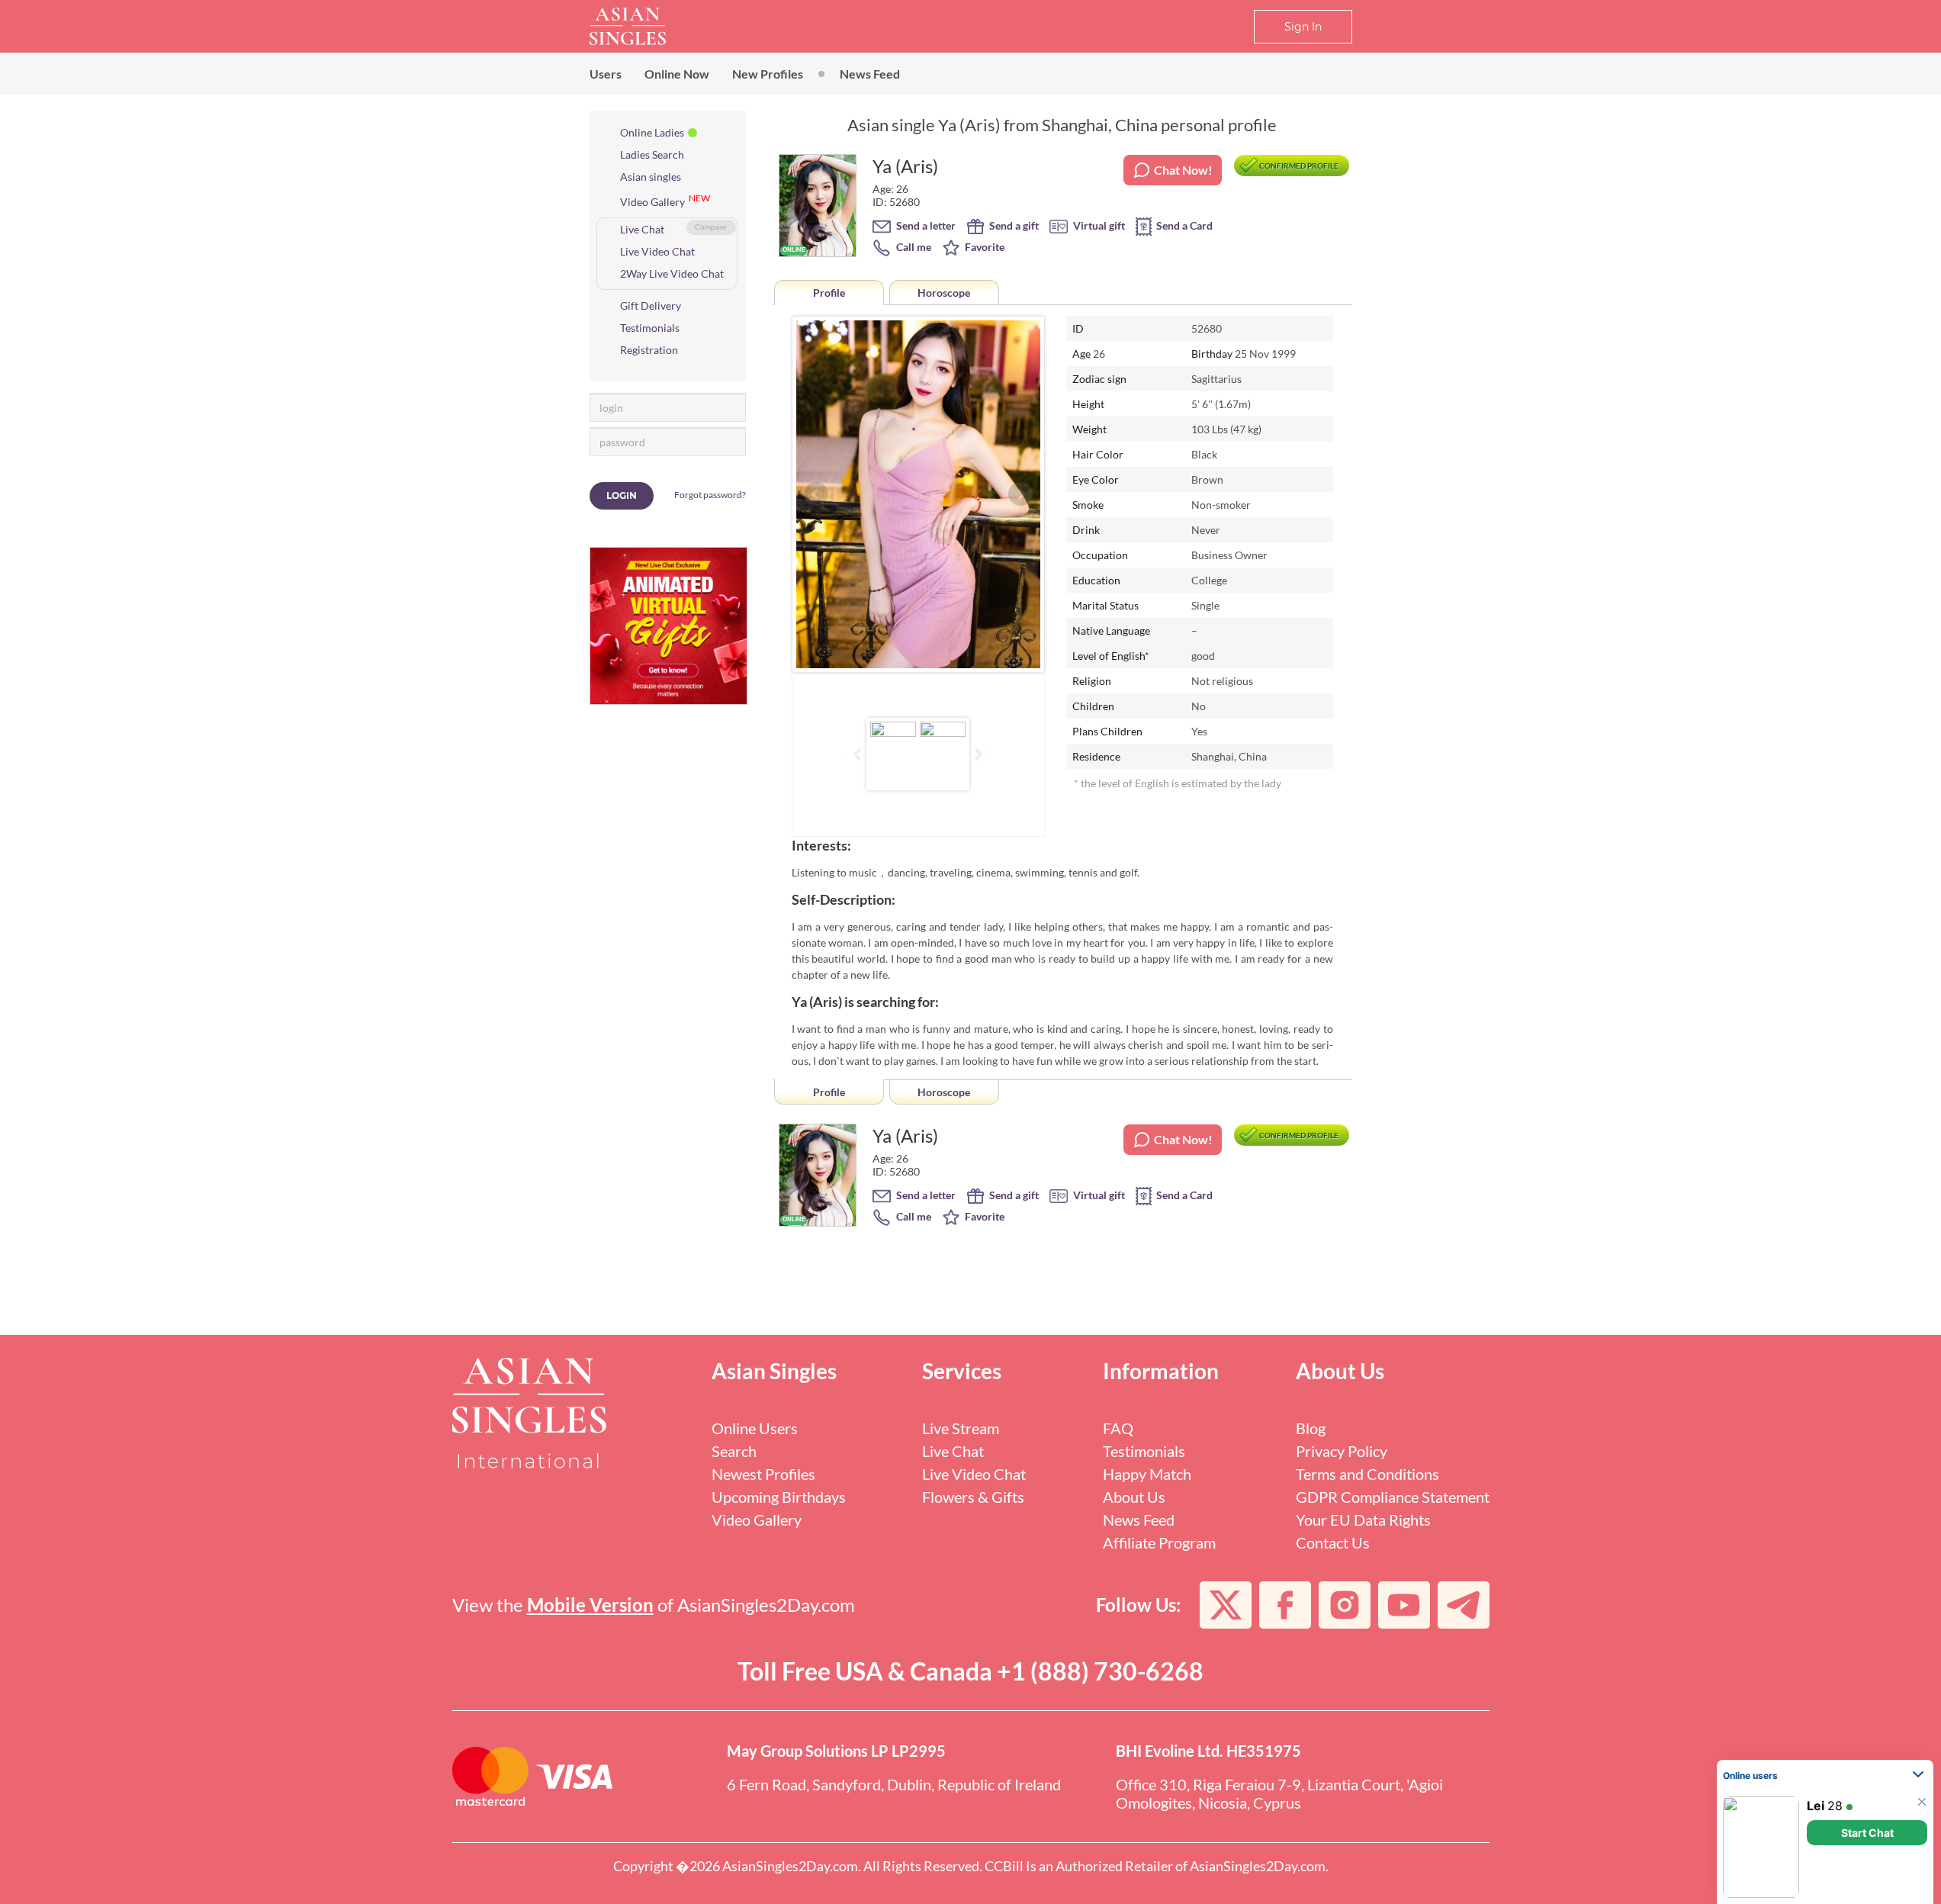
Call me (913, 247)
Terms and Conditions (1367, 1474)
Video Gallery (652, 202)
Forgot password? (710, 495)
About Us (1134, 1497)
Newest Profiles (763, 1474)
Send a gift (1013, 225)
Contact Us (1333, 1542)
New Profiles (768, 74)
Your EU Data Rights (1363, 1520)
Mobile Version (590, 1605)
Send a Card (1183, 225)
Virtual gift (1098, 225)
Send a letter (925, 225)
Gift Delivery (651, 306)
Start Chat (1867, 1833)
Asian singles (651, 177)
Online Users (755, 1428)
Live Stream (961, 1428)
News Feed (870, 74)
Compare (711, 227)
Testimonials (650, 328)
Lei (1816, 1806)
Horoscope (944, 293)
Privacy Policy (1342, 1451)
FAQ (1118, 1428)
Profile (829, 293)
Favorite (983, 247)
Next (1020, 494)
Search (734, 1451)
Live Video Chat (657, 251)
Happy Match (1147, 1474)
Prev (816, 494)
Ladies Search (652, 154)
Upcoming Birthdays (779, 1497)
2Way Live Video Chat (672, 273)
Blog (1311, 1428)
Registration (649, 350)
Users (606, 74)
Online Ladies (652, 132)
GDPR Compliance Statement (1393, 1497)
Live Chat (642, 229)
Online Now (677, 74)
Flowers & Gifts (973, 1497)
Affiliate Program (1159, 1542)
